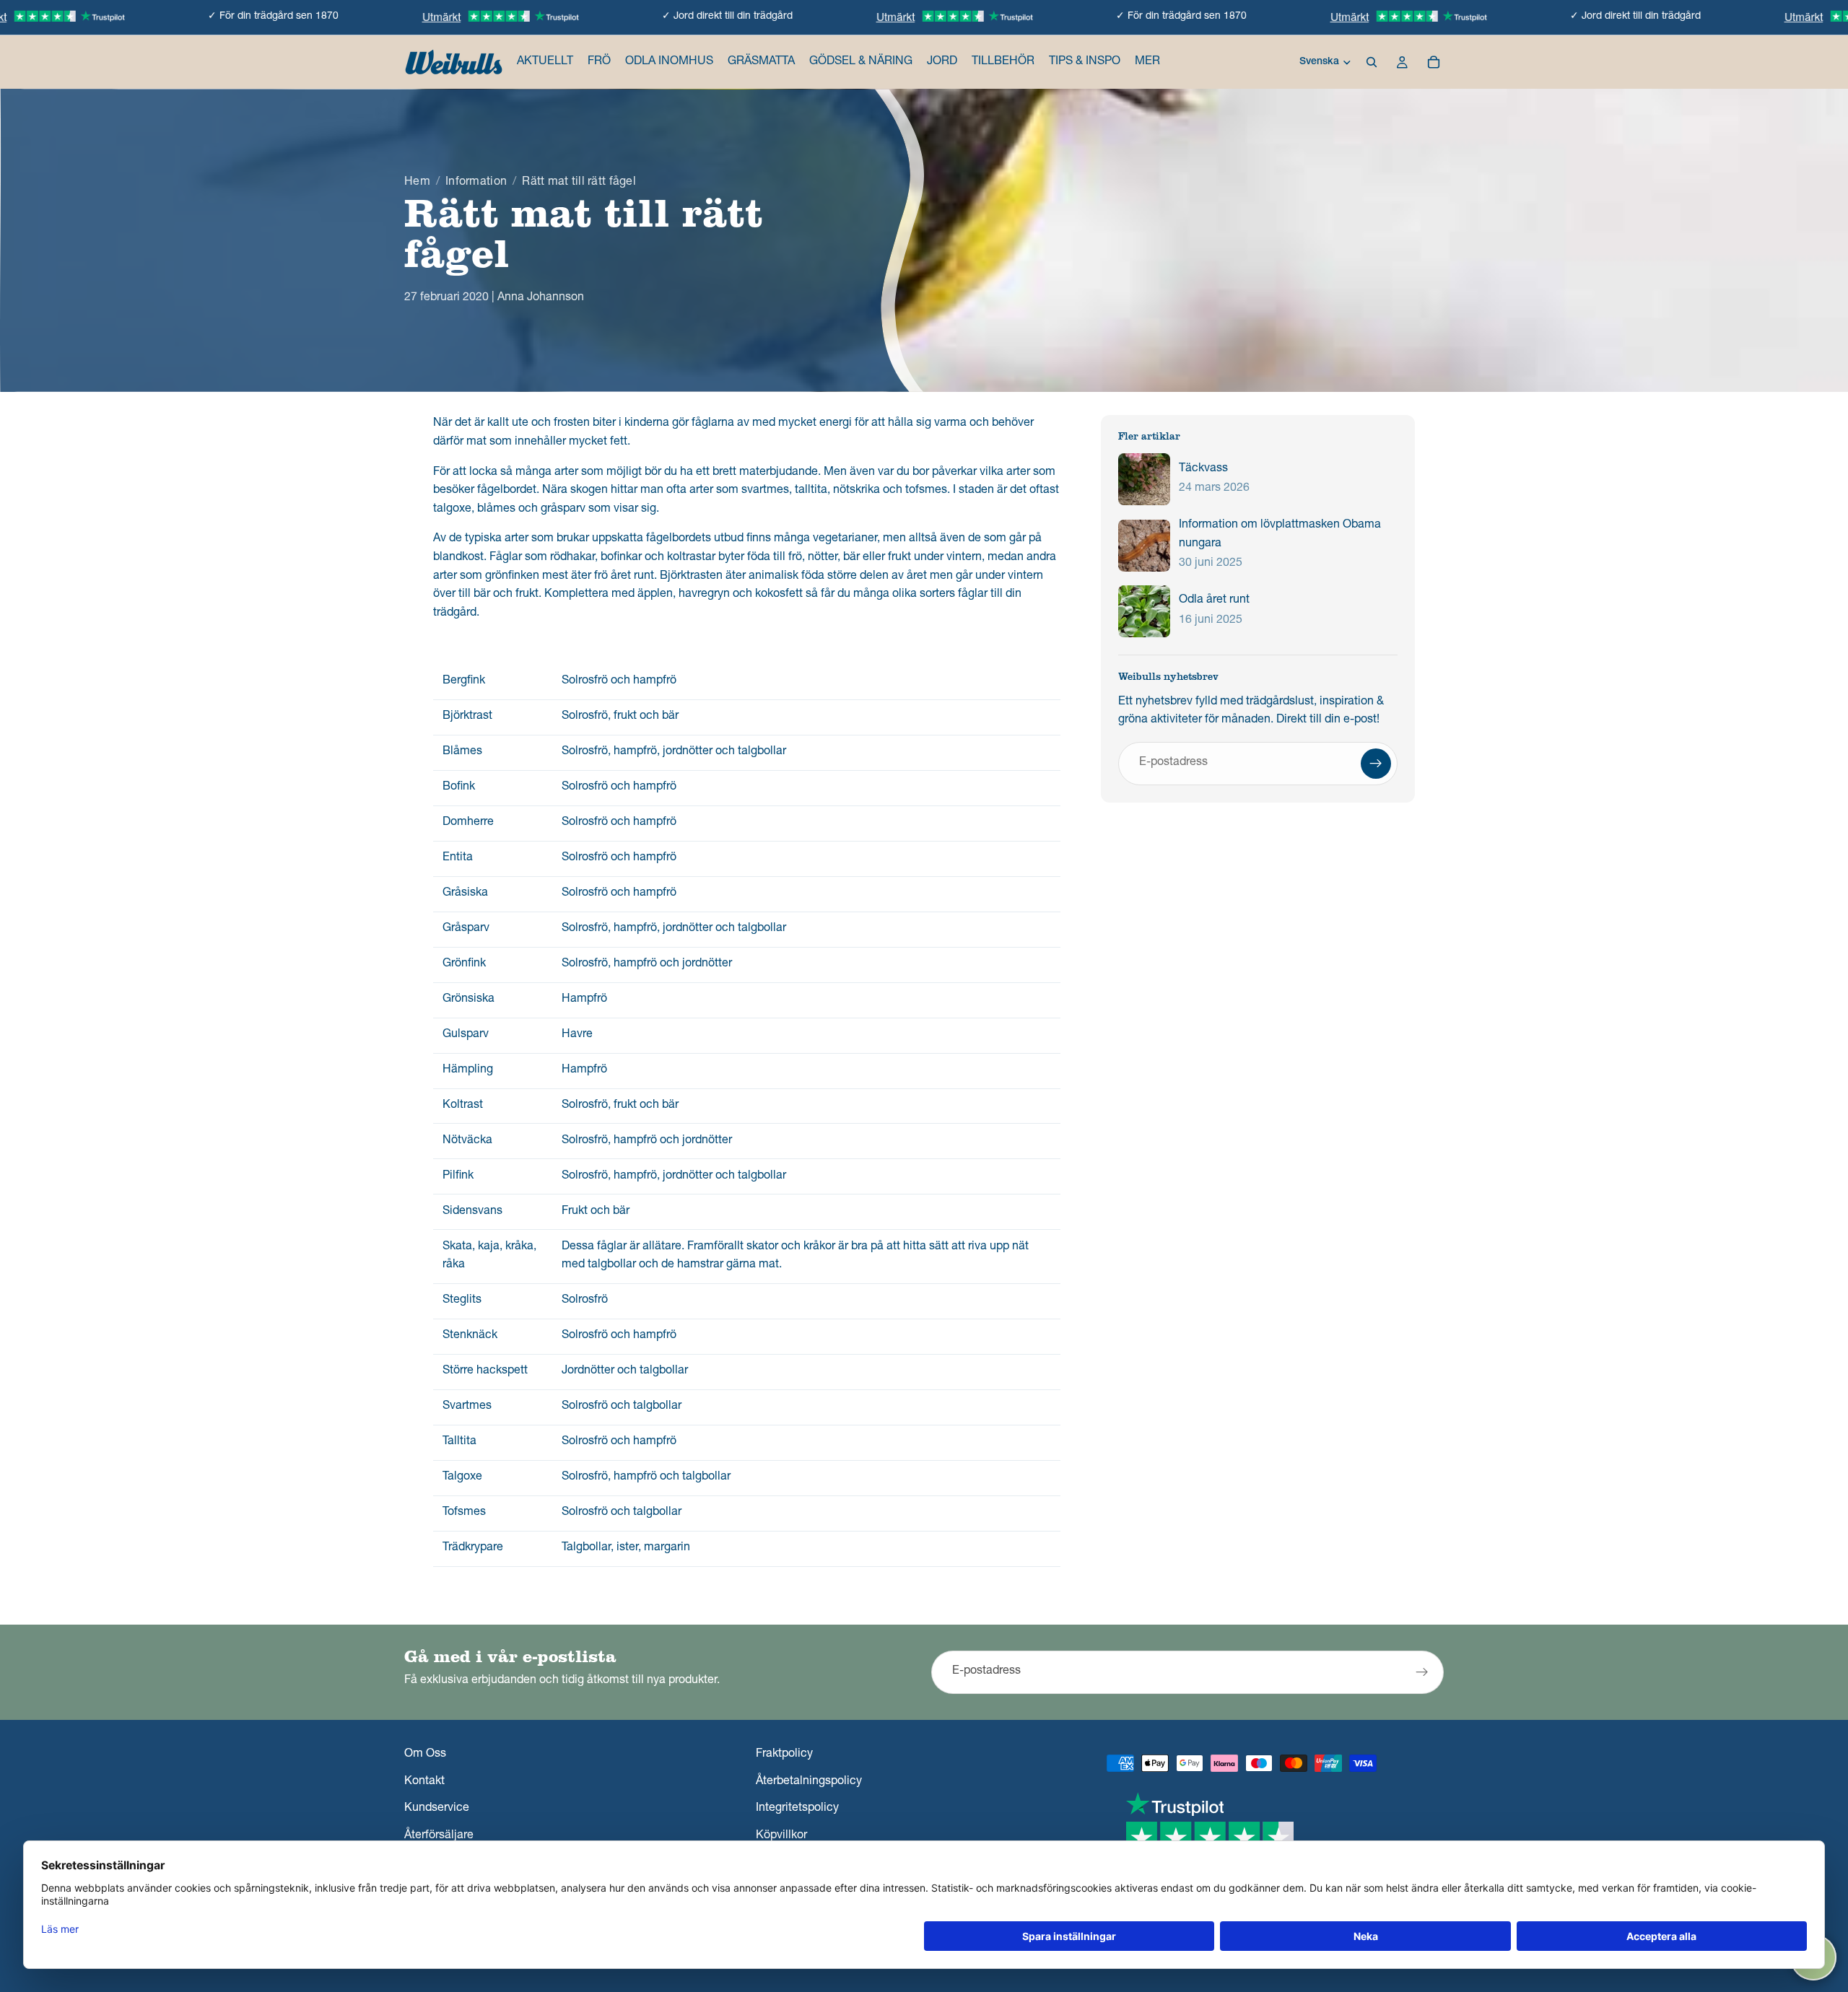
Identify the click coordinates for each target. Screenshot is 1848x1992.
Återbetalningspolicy (809, 1781)
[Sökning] (1372, 62)
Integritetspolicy (797, 1809)
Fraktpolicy (784, 1755)
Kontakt (424, 1781)
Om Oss (425, 1755)
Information (476, 183)
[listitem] (1147, 62)
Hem (417, 183)
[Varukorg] (1434, 62)
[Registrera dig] (1376, 764)
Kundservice (437, 1809)
